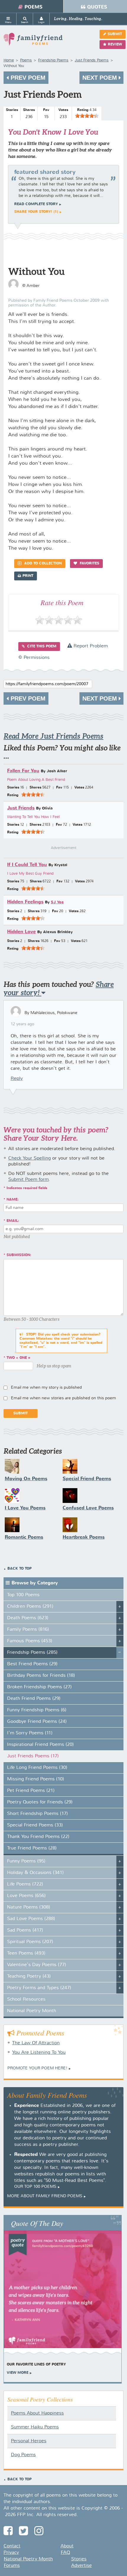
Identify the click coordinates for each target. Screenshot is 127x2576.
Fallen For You (23, 771)
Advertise (82, 2566)
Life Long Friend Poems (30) (37, 1768)
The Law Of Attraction (36, 2043)
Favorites (89, 564)
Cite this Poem (41, 647)
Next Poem (101, 78)
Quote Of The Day (37, 2223)
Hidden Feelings (25, 902)
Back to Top (19, 1569)
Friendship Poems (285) (32, 1653)
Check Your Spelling (30, 1158)
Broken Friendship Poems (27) (39, 1687)
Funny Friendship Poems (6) (37, 1710)
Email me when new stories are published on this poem (63, 1398)
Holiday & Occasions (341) (35, 1873)
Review (115, 45)
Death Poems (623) (28, 1618)
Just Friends (21, 808)
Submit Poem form (29, 1180)
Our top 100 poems (35, 2187)
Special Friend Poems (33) (35, 1825)
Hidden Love (21, 932)
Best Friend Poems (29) (32, 1664)
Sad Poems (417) (25, 1930)
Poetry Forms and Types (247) (39, 1988)
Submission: (19, 1255)
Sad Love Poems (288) (31, 1919)
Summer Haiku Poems (35, 2427)
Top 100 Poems (23, 1595)
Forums (12, 2566)
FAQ (65, 2553)
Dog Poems (23, 2455)
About (67, 2546)
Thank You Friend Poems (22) (38, 1837)
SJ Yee (57, 902)
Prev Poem (27, 78)
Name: (13, 1200)
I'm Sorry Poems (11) (30, 1733)
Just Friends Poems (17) (33, 1756)
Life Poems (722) (25, 1884)
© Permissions (34, 658)
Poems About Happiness (37, 2413)
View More (18, 2373)
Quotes (97, 7)
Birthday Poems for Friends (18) (41, 1676)
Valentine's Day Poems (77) (37, 1965)
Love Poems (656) (26, 1896)
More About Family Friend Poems (45, 2196)
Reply (17, 1079)
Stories (79, 2559)
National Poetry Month (32, 2011)
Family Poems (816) (28, 1630)
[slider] (87, 116)
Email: (13, 1221)
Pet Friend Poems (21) (31, 1791)
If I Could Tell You (27, 865)
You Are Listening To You (39, 2053)
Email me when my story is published (46, 1387)
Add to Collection (42, 564)
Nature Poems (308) (29, 1907)
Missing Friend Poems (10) (36, 1779)
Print (28, 576)
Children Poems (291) (30, 1607)
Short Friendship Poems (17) (38, 1814)
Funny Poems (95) (26, 1861)
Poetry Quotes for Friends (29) (40, 1802)
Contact (12, 2546)
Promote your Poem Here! (37, 2068)
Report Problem (90, 646)
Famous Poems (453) (30, 1641)
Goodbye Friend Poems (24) (37, 1722)
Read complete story (36, 204)
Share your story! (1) (36, 212)
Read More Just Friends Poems (53, 736)
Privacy (11, 2553)
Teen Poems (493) (26, 1953)
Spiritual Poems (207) (30, 1942)
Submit (115, 34)
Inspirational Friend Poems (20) (40, 1745)
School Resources (26, 1999)
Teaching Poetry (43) (29, 1976)
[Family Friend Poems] (33, 42)
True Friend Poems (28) (32, 1848)
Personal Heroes (29, 2441)
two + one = (18, 1358)
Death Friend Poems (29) (34, 1699)
